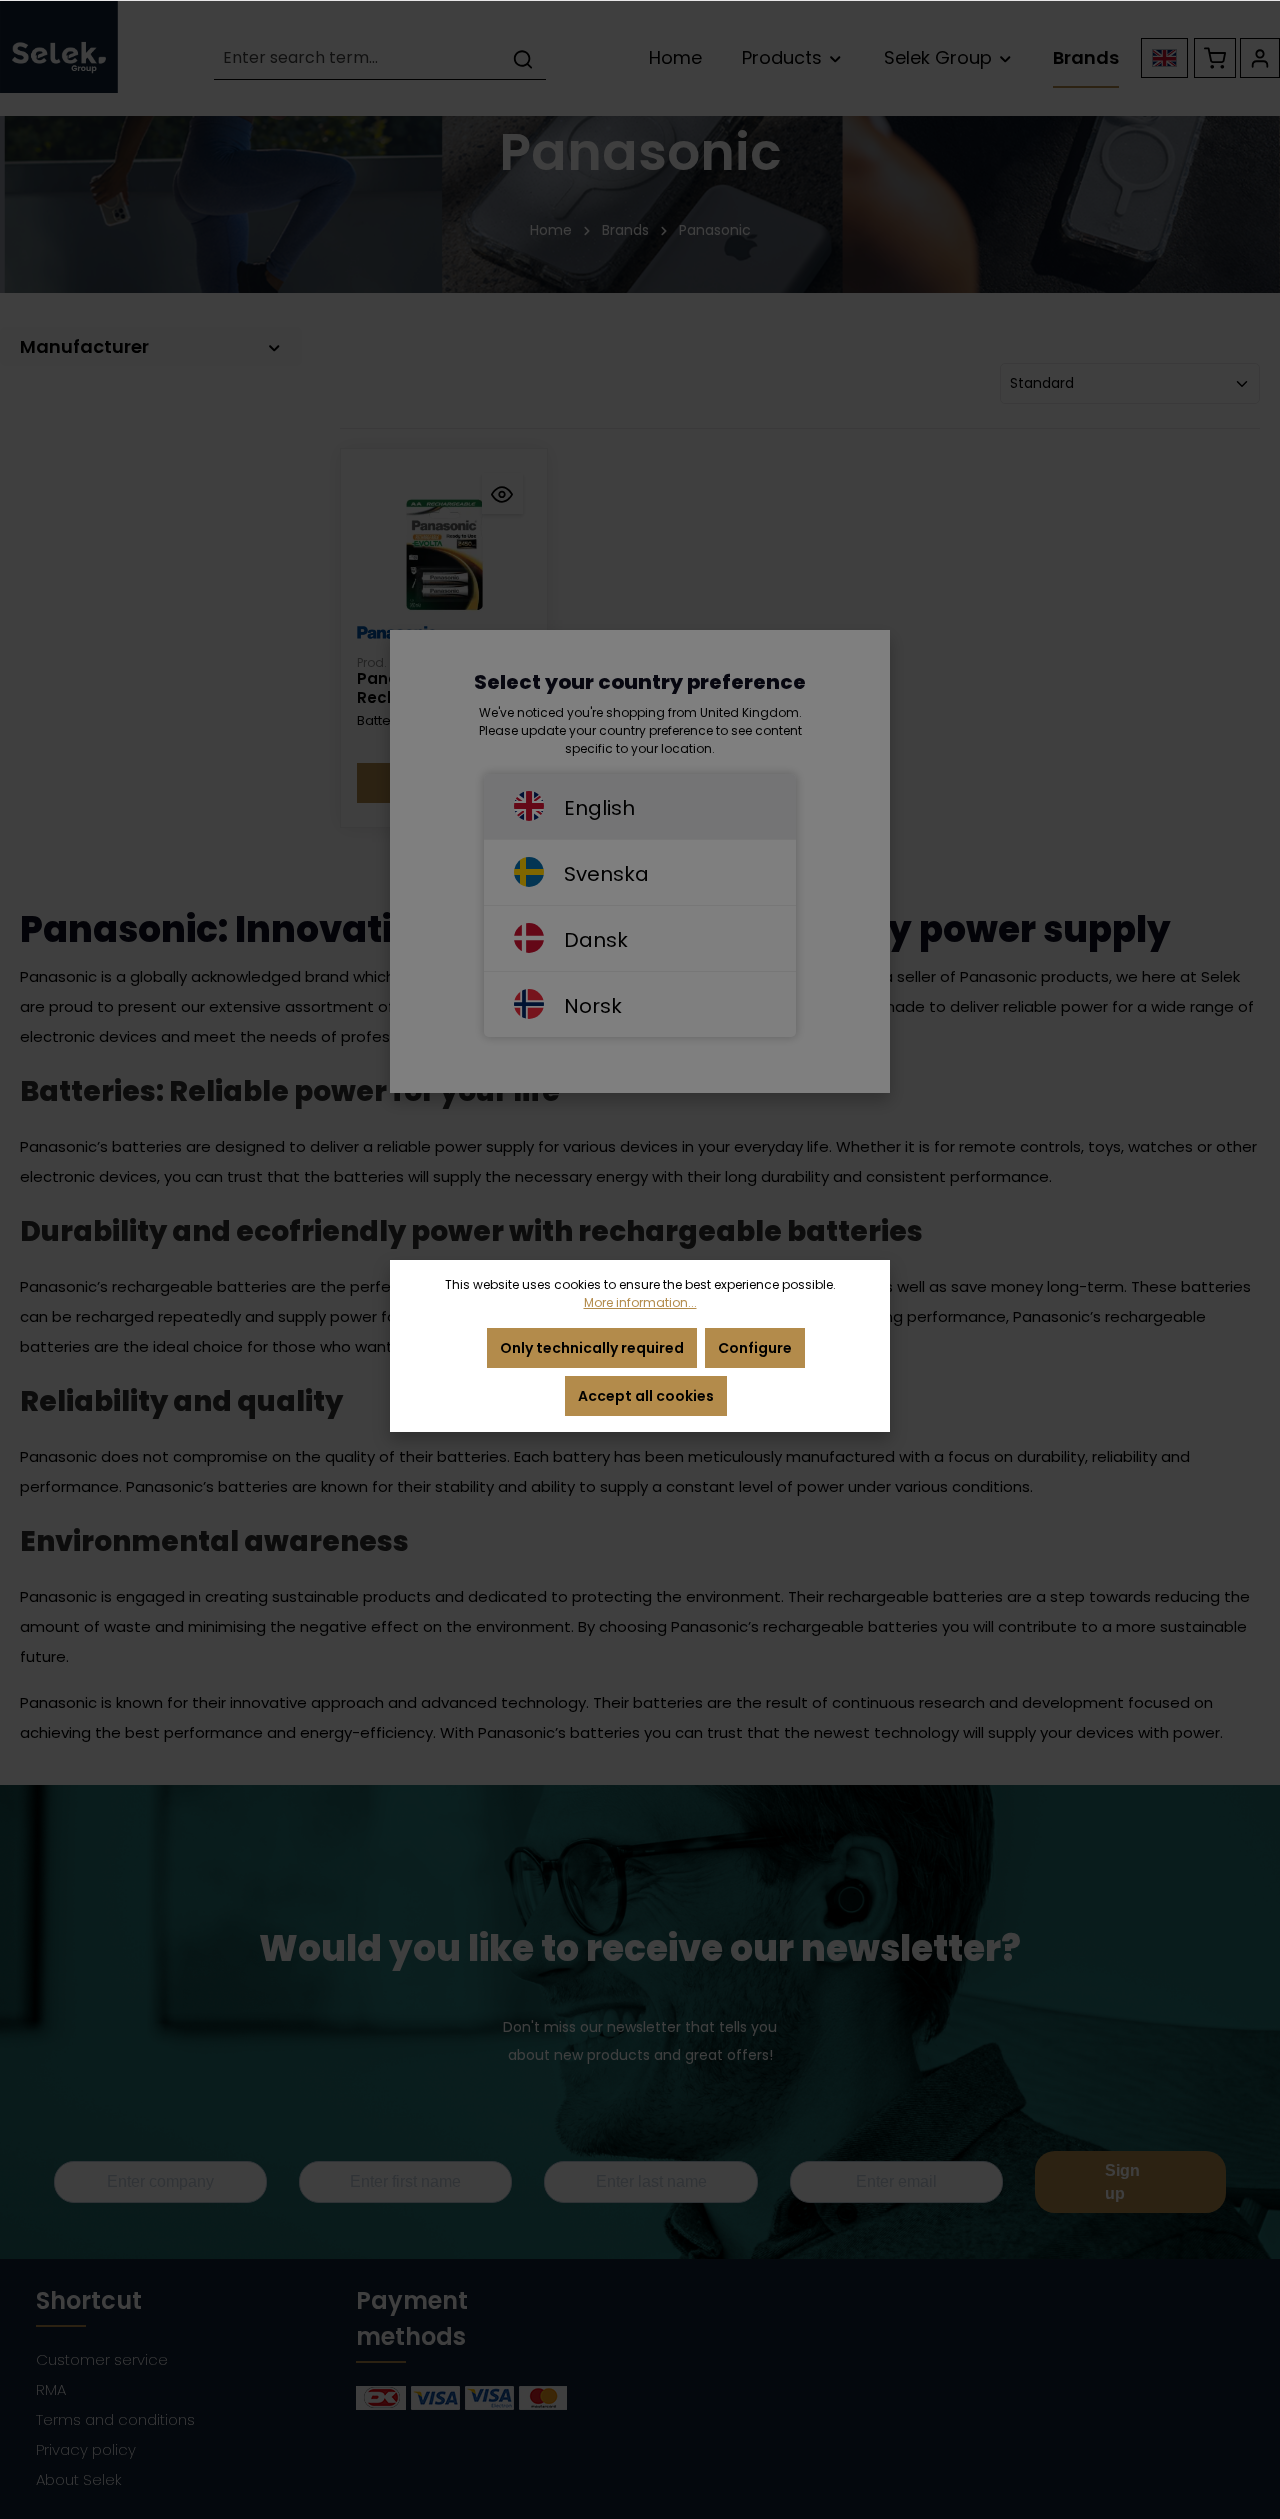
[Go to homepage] (59, 46)
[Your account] (1260, 58)
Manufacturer (84, 346)
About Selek (79, 2479)
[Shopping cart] (1215, 58)
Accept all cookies (646, 1396)
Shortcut (89, 2300)
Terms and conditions (115, 2419)
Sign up (1122, 2182)
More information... (640, 1302)
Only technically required (592, 1348)
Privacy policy (86, 2449)
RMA (51, 2389)
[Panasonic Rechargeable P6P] (444, 552)
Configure (755, 1348)
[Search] (523, 58)
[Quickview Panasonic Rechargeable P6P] (502, 493)
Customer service (102, 2359)
